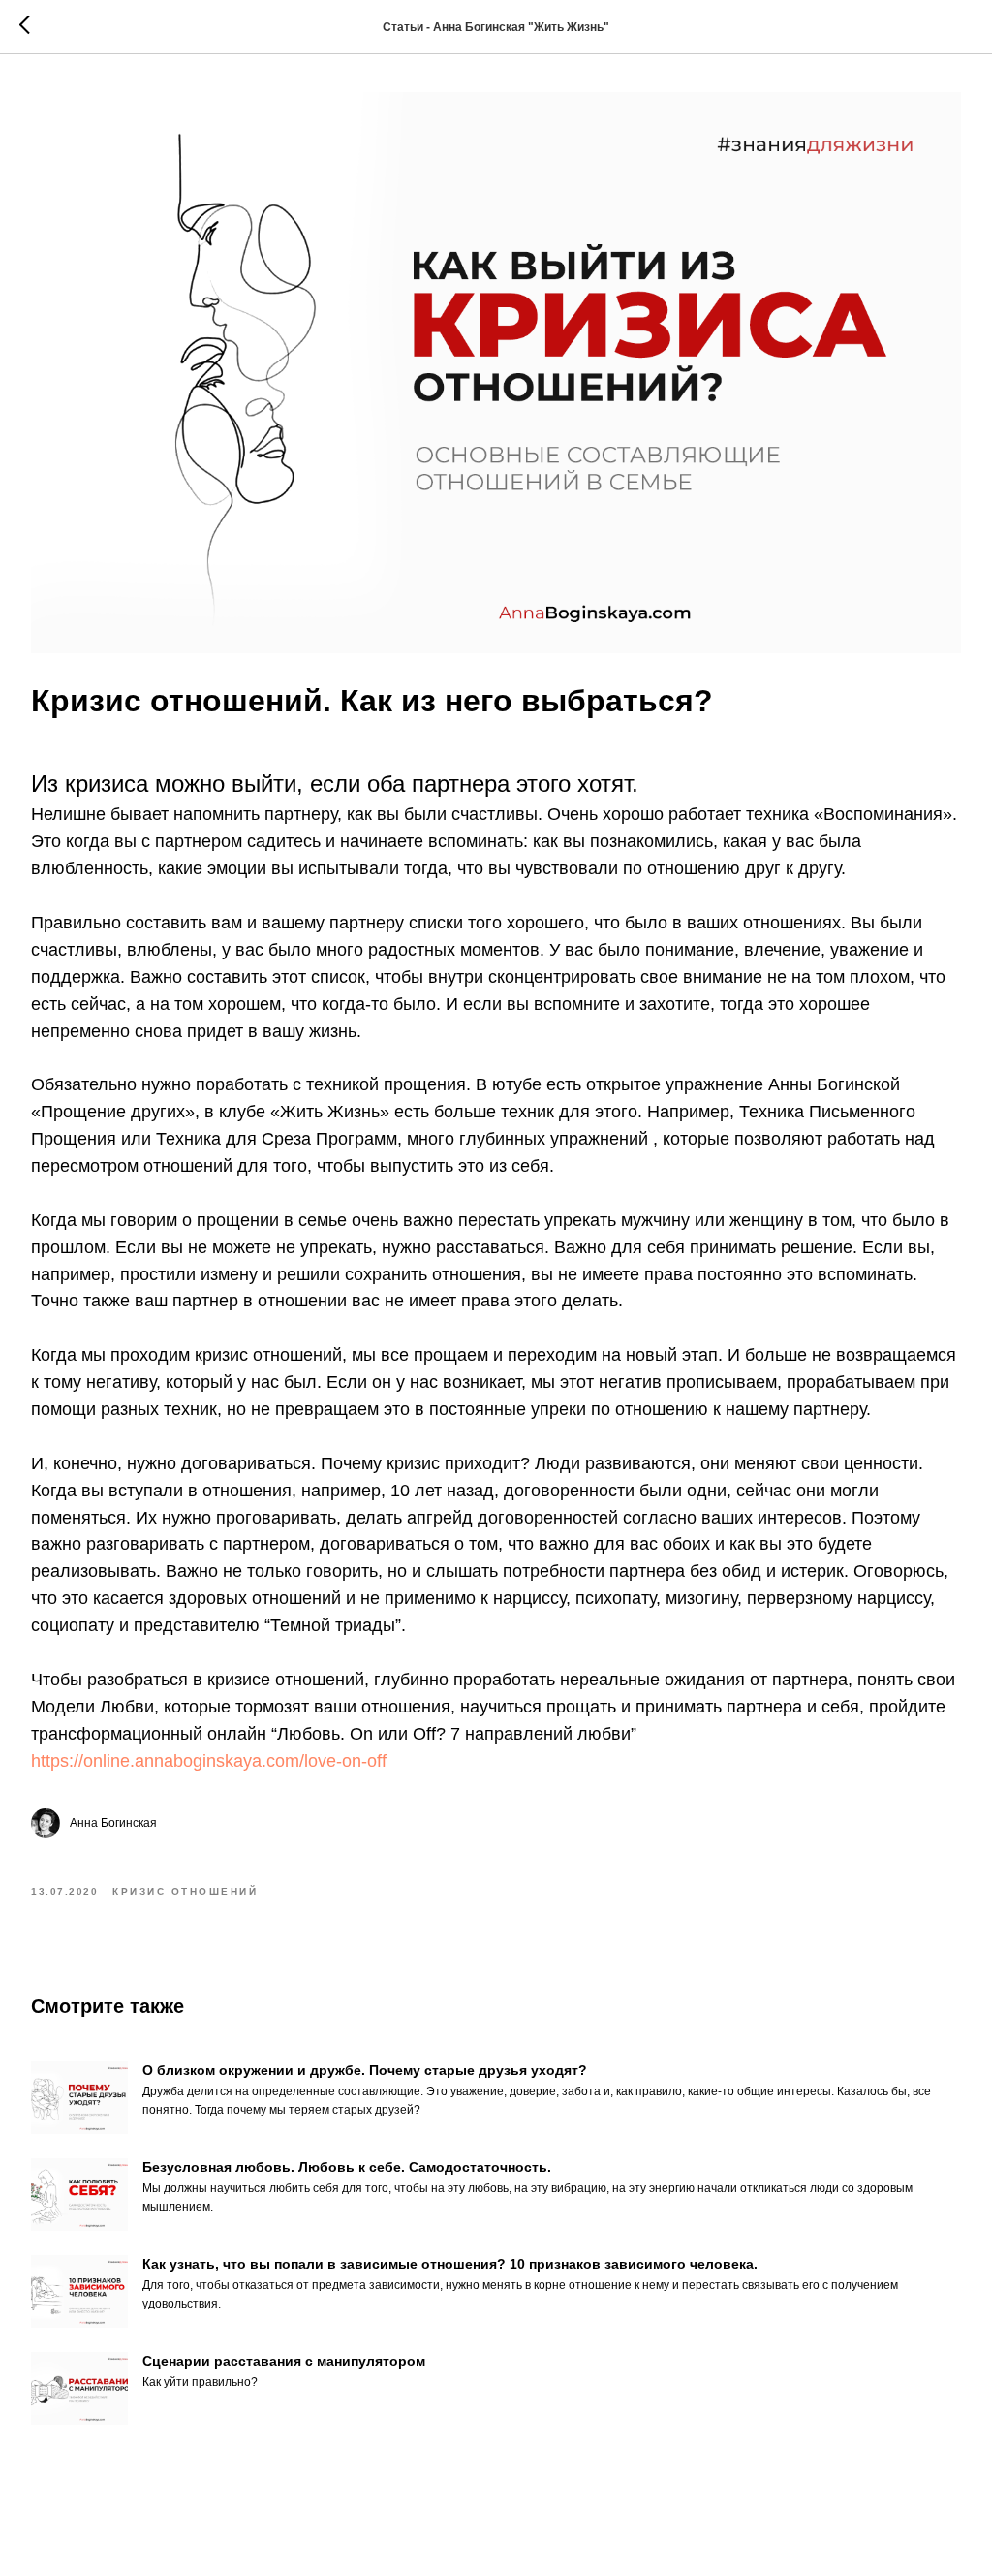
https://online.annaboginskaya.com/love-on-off (209, 1761)
